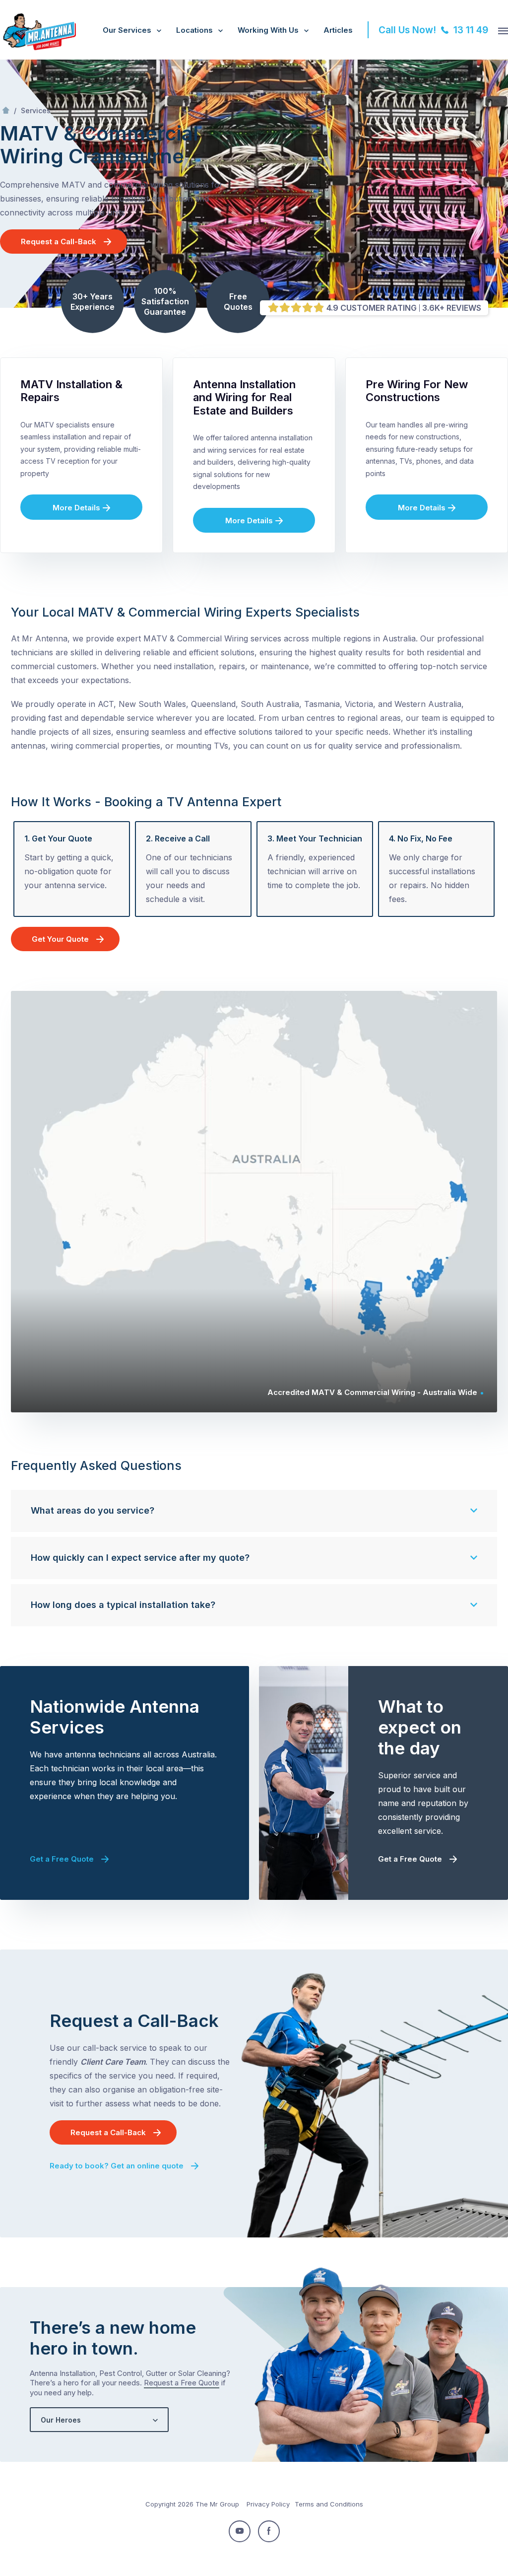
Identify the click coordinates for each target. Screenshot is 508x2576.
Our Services (127, 30)
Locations (194, 30)
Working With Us (268, 30)
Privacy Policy (268, 2504)
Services (36, 110)
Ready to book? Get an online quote (117, 2166)
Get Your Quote (60, 939)
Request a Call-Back (59, 242)
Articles (338, 30)
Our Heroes (61, 2420)
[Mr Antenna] (38, 48)
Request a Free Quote (182, 2383)
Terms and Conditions (329, 2504)
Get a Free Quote (62, 1859)
